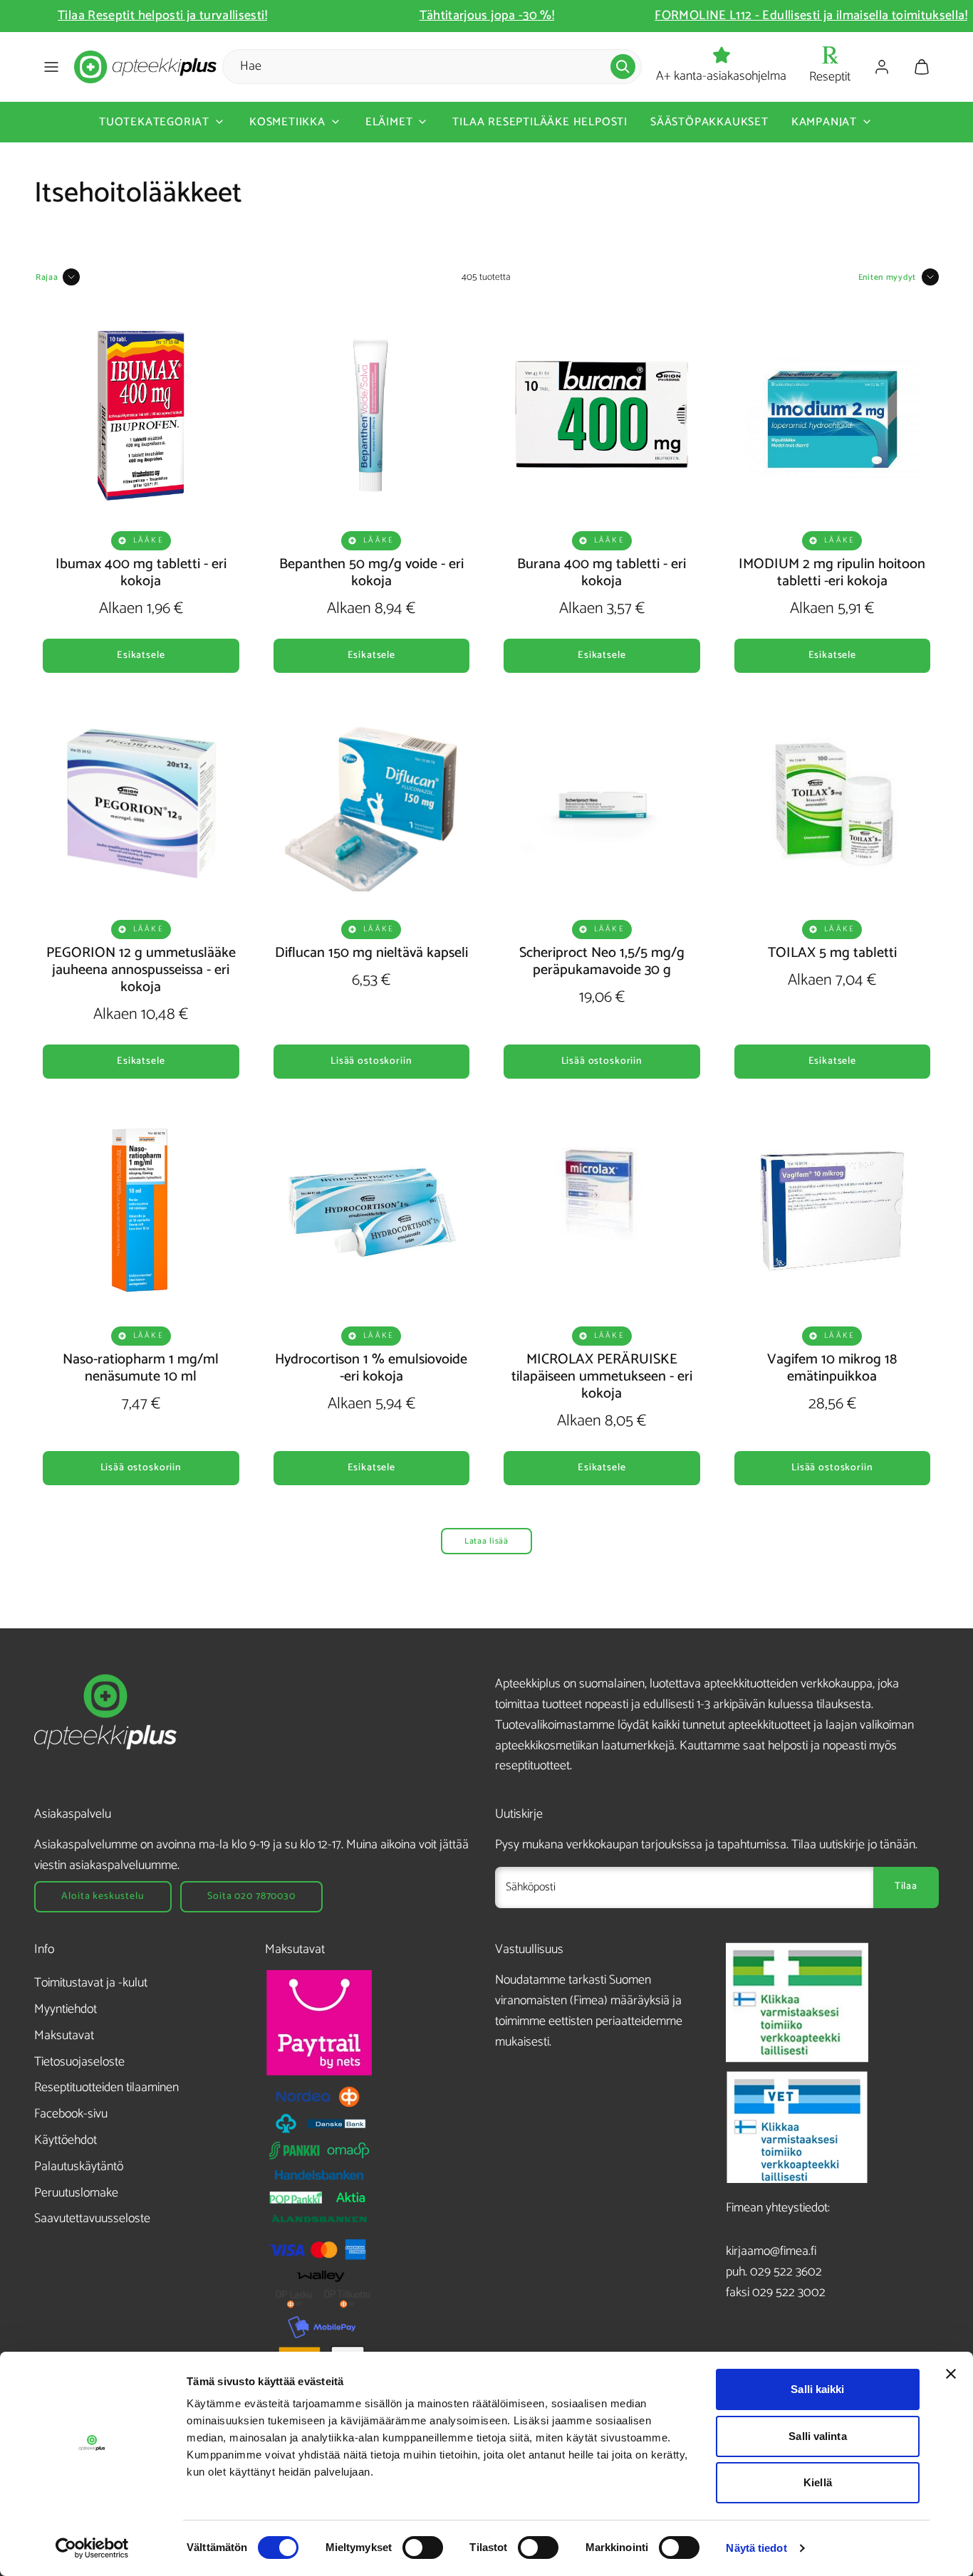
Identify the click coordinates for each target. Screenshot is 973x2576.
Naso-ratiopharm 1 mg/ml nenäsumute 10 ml (141, 1368)
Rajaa (47, 277)
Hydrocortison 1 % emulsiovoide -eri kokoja (371, 1368)
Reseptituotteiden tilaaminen (106, 2088)
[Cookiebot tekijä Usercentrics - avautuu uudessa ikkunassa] (92, 2548)
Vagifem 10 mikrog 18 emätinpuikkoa (832, 1368)
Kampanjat (824, 122)
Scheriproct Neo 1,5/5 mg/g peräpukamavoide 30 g (602, 962)
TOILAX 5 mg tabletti (832, 953)
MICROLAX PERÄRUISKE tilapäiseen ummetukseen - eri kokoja (602, 1377)
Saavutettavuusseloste (92, 2219)
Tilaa (906, 1886)
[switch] (423, 2548)
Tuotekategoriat (154, 122)
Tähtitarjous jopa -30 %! (811, 16)
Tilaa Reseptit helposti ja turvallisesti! (486, 16)
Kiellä (818, 2482)
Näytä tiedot (756, 2548)
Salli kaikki (817, 2389)
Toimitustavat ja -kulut (91, 1983)
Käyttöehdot (66, 2140)
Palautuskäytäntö (79, 2167)
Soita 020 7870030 (251, 1896)
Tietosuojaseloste (79, 2062)
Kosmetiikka (287, 122)
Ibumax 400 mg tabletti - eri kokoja (141, 573)
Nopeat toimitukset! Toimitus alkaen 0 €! (162, 16)
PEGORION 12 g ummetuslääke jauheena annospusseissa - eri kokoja (141, 970)
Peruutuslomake (76, 2193)
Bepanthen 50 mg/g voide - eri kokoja (371, 573)
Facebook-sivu (71, 2114)
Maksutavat (64, 2036)
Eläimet (389, 122)
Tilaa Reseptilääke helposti (540, 122)
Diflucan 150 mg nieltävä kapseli (371, 953)
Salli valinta (817, 2436)
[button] (51, 67)
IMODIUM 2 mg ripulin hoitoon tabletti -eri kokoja (832, 573)
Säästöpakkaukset (709, 122)
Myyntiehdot (66, 2009)
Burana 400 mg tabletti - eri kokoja (602, 573)
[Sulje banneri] (951, 2374)
